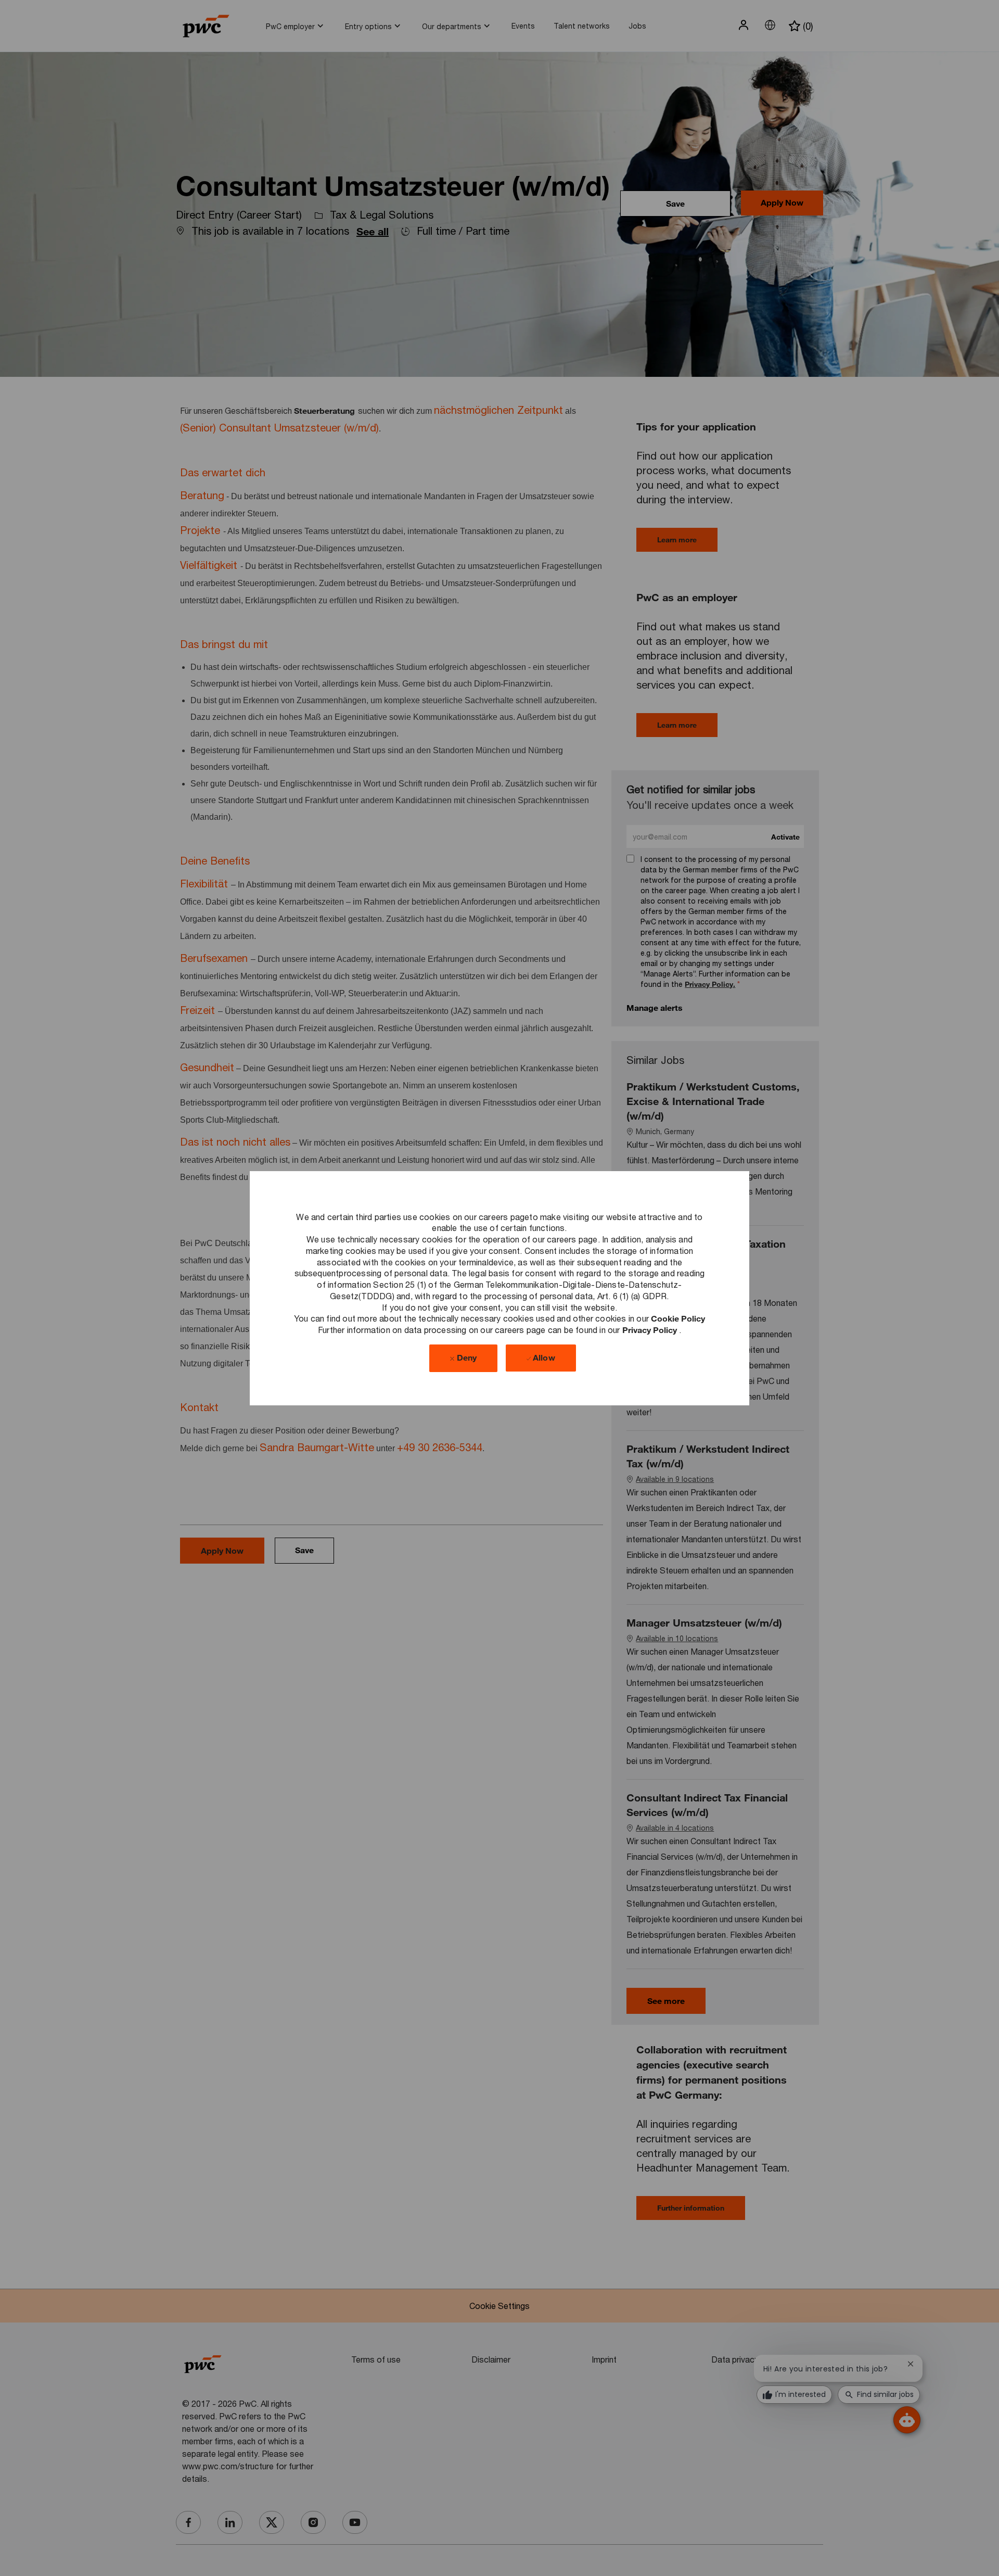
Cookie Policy (678, 1318)
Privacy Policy (651, 1330)
